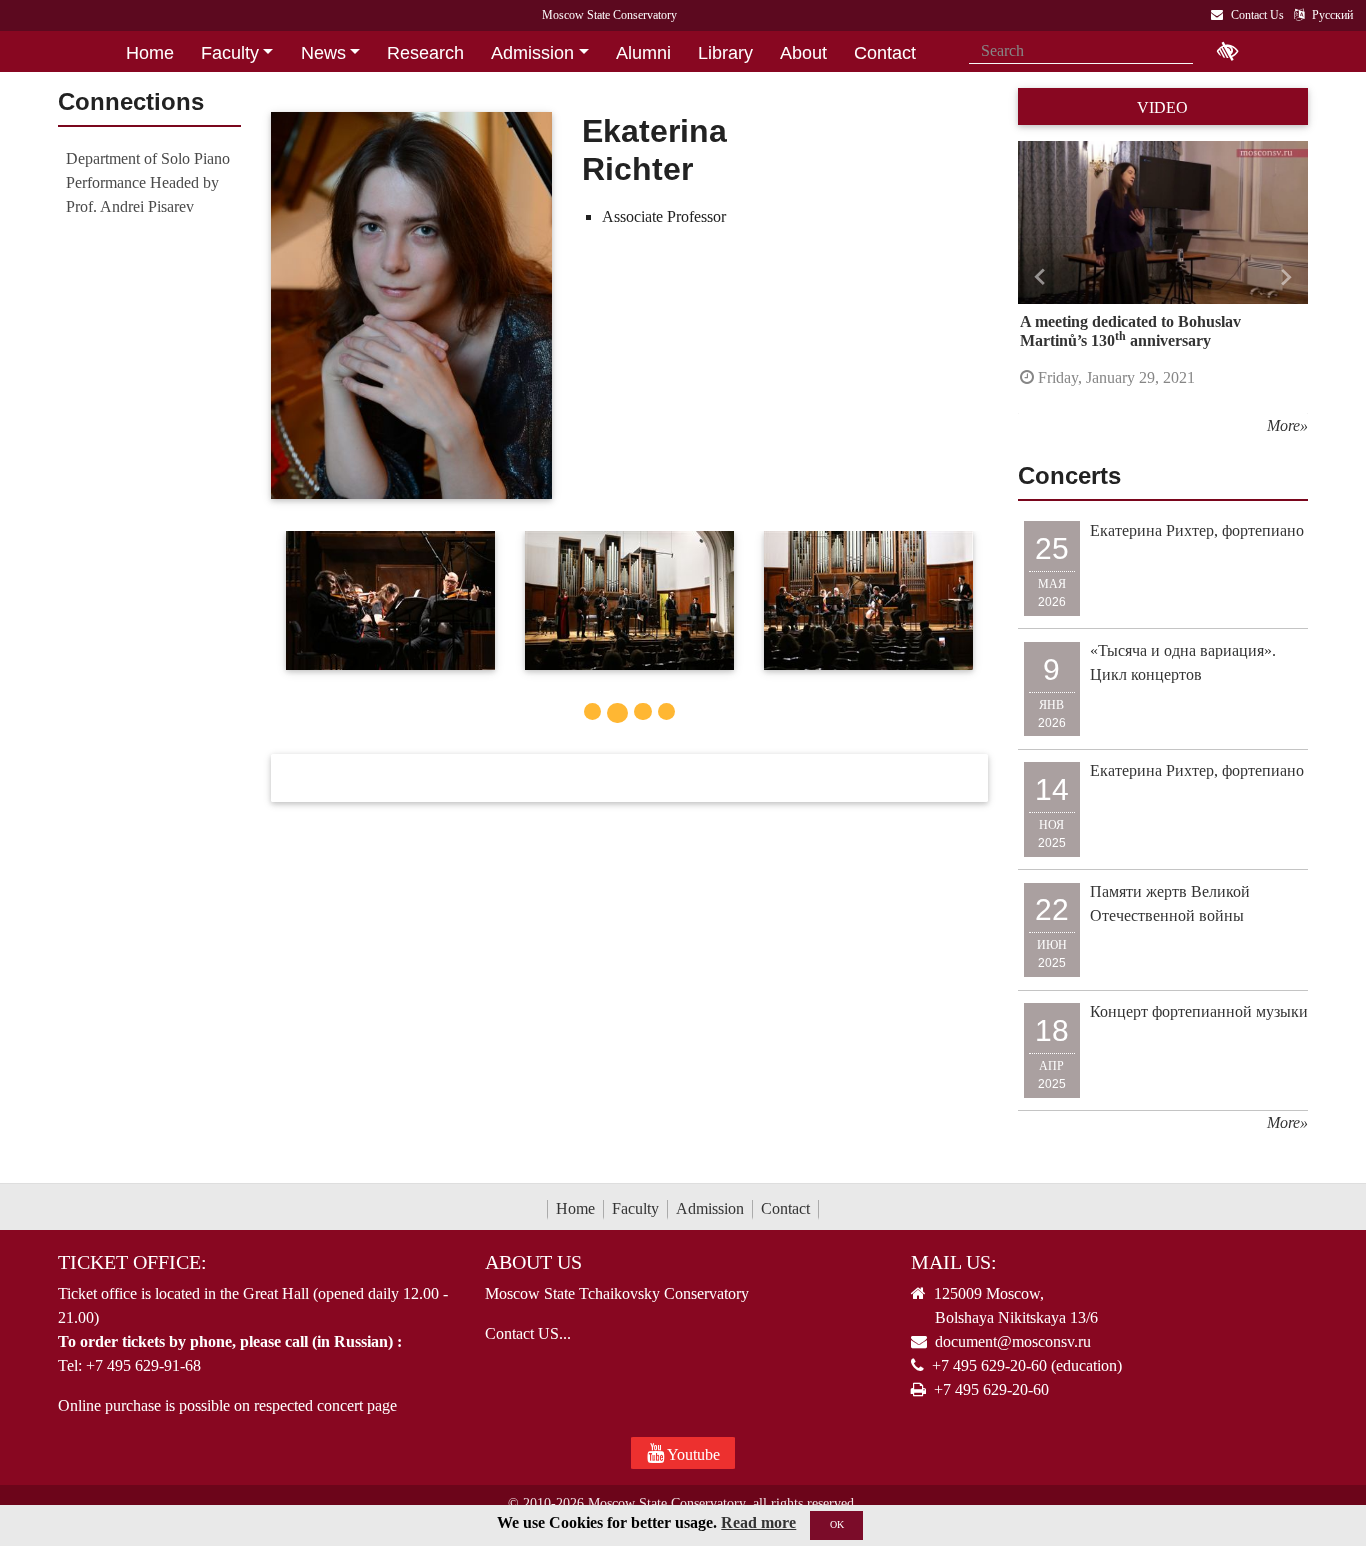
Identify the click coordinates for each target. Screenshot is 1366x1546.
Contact (785, 1208)
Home (575, 1208)
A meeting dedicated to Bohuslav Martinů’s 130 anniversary (1130, 331)
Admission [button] (532, 53)
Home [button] (150, 53)
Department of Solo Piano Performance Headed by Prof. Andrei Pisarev (148, 182)
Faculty (635, 1208)
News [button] (323, 53)
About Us (533, 1262)
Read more (758, 1522)
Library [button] (725, 53)
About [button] (803, 53)
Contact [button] (885, 53)
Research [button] (425, 53)
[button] (1040, 278)
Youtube (692, 1454)
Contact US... (528, 1333)
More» (1287, 425)
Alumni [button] (643, 53)
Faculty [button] (230, 53)
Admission (710, 1208)
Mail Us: (954, 1262)
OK (837, 1524)
